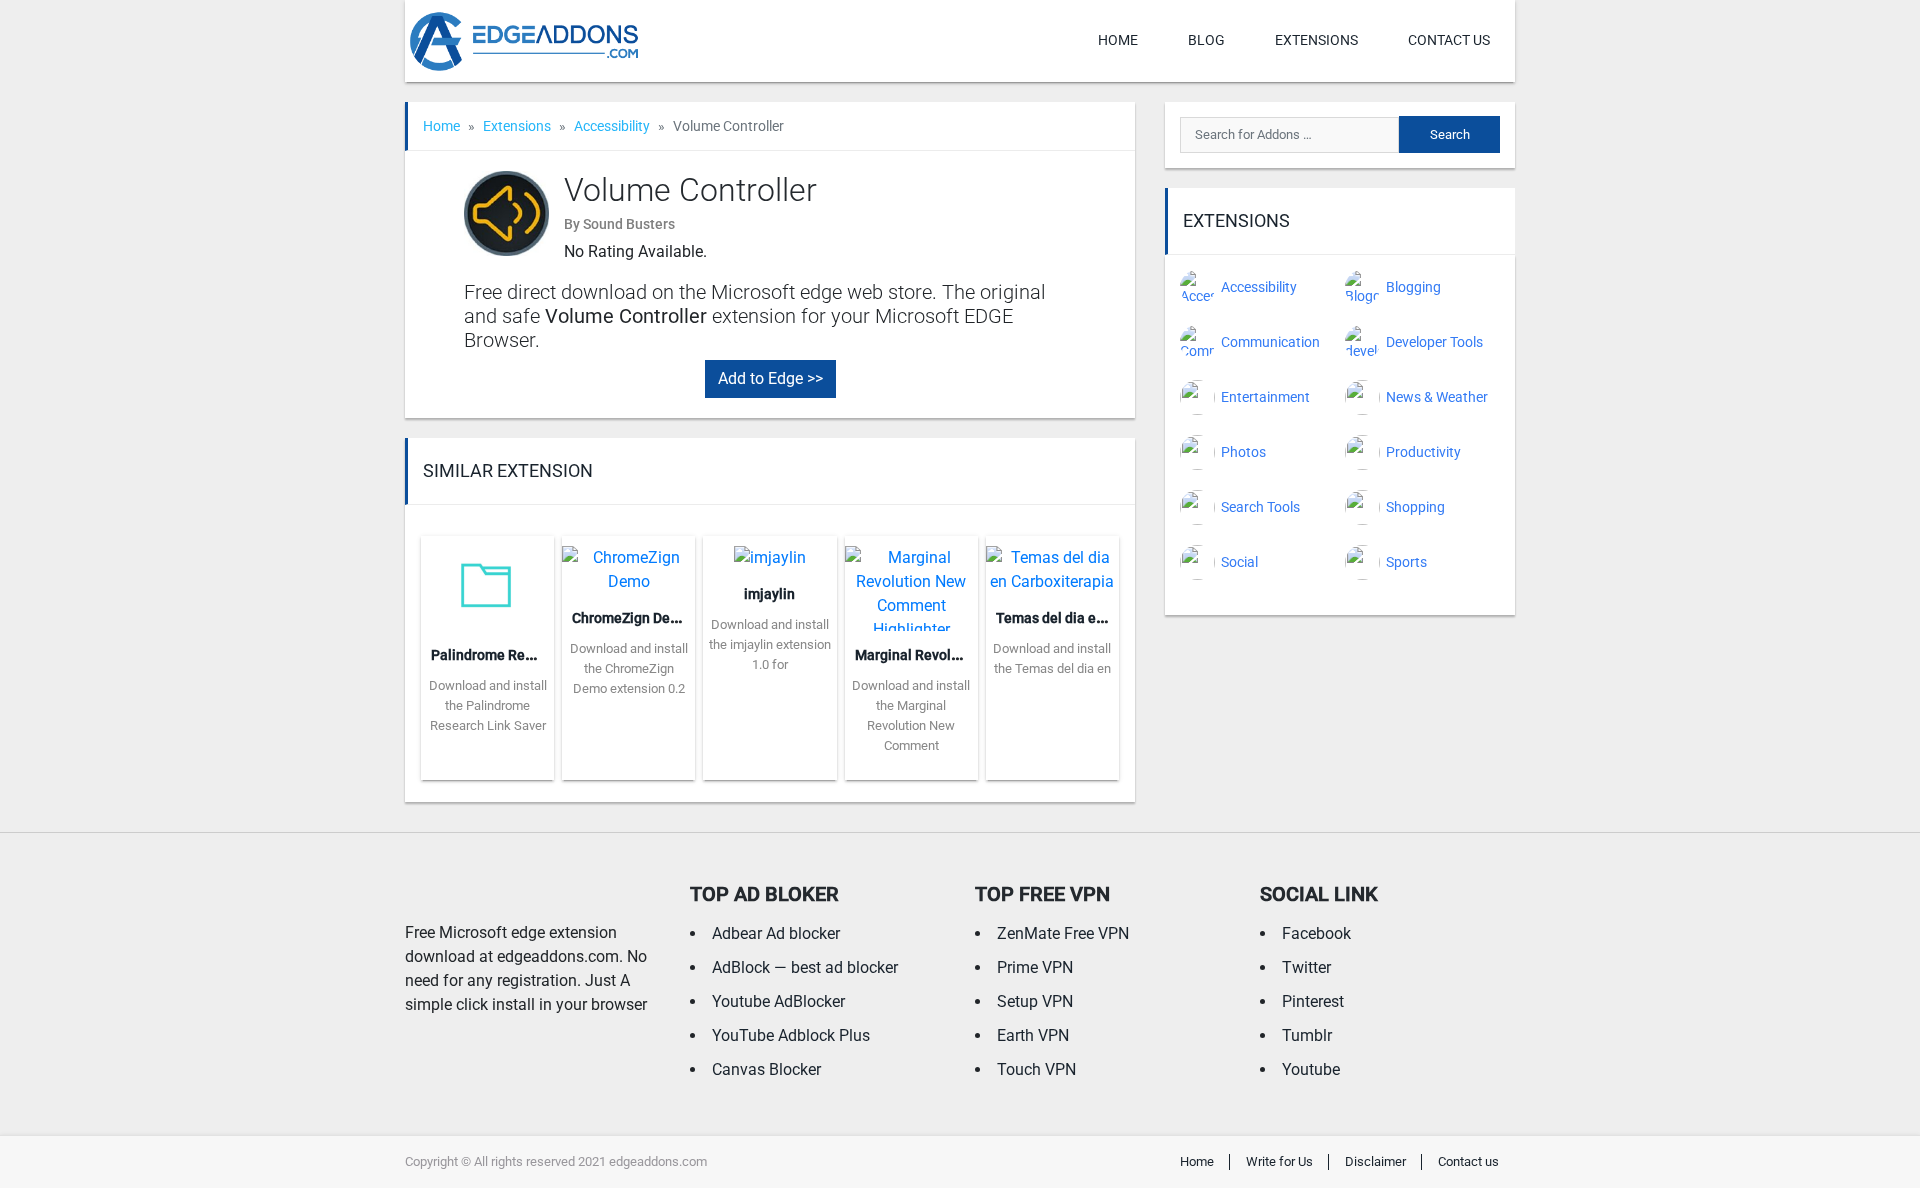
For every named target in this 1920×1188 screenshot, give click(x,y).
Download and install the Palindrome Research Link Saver (488, 705)
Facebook (1316, 933)
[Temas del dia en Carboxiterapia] (1052, 563)
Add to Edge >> (770, 378)
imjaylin (769, 594)
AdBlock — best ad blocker (805, 967)
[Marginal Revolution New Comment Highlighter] (911, 582)
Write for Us (1279, 1161)
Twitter (1306, 967)
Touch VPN (1036, 1069)
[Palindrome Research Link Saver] (487, 582)
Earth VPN (1033, 1035)
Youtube (1311, 1069)
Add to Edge (487, 765)
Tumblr (1307, 1035)
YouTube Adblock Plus (791, 1035)
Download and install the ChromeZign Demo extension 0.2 (629, 668)
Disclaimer (1375, 1161)
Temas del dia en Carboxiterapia (1099, 618)
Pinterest (1313, 1001)
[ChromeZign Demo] (628, 563)
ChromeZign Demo (631, 618)
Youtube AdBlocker (778, 1001)
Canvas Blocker (766, 1069)
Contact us (1449, 40)
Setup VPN (1035, 1001)
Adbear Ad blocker (776, 933)
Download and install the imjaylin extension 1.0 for (770, 644)
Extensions (1316, 40)
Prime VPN (1035, 967)
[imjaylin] (770, 551)
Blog (1206, 40)
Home (1118, 40)
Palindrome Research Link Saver (534, 655)
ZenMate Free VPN (1063, 933)
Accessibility (612, 126)
